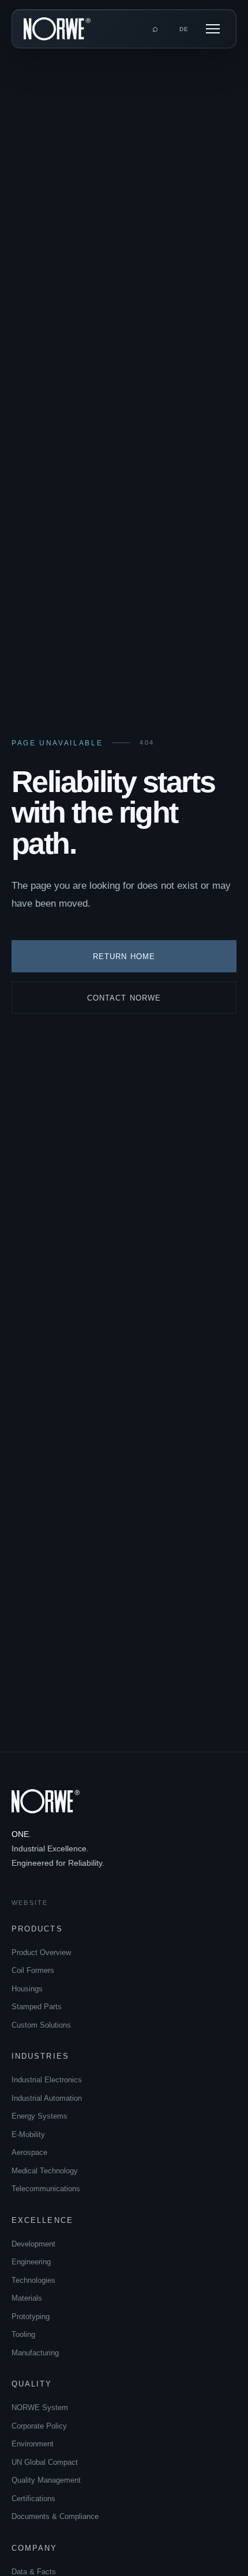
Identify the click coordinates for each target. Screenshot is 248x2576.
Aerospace (29, 2152)
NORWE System (40, 2408)
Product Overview (41, 1952)
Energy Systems (40, 2116)
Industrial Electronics (47, 2080)
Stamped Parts (37, 2007)
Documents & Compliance (55, 2516)
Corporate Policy (39, 2426)
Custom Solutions (41, 2025)
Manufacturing (35, 2353)
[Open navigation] (213, 29)
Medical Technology (45, 2171)
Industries (40, 2056)
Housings (27, 1989)
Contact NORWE (124, 998)
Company (35, 2548)
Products (37, 1929)
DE (184, 29)
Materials (27, 2298)
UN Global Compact (45, 2462)
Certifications (33, 2499)
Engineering (31, 2262)
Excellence (42, 2220)
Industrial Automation (47, 2098)
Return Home (124, 956)
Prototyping (31, 2316)
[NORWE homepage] (57, 29)
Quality (32, 2384)
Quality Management (46, 2480)
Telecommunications (46, 2189)
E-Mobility (28, 2134)
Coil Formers (33, 1970)
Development (33, 2244)
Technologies (33, 2280)
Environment (33, 2444)
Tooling (23, 2334)
